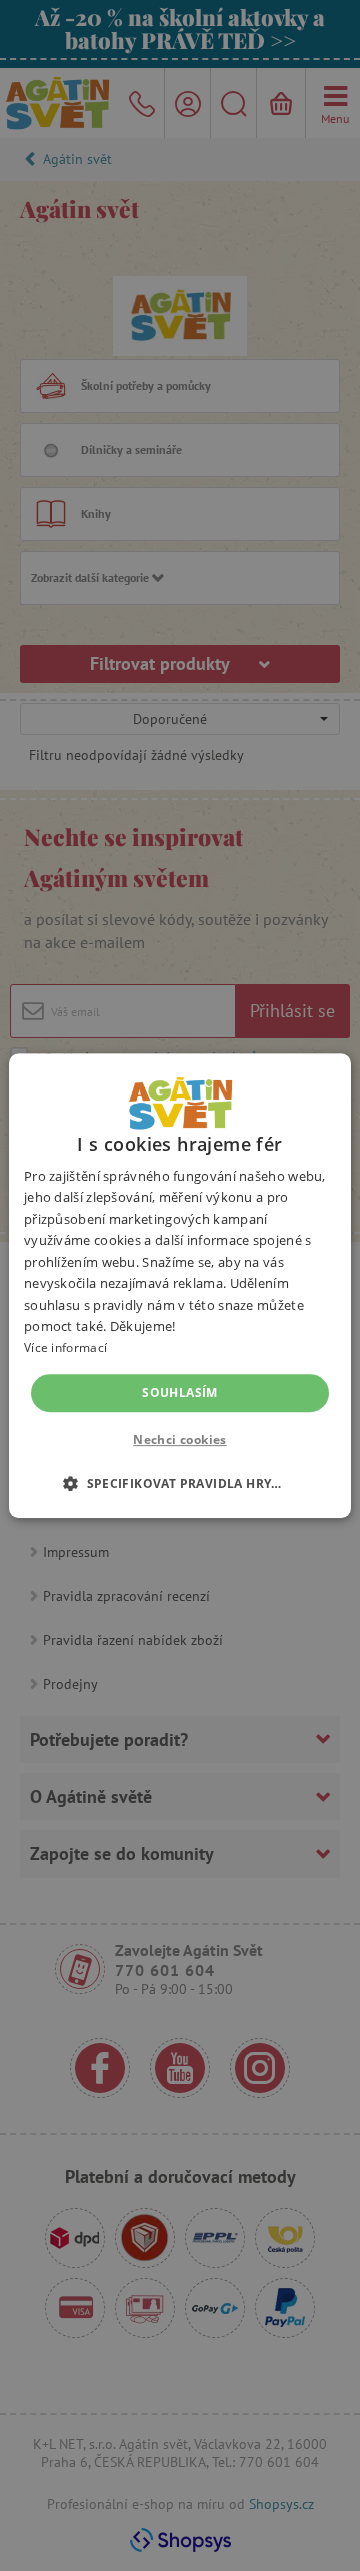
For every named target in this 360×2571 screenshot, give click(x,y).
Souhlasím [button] (180, 1392)
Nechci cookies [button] (180, 1439)
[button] (180, 1483)
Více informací (65, 1348)
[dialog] (180, 1285)
